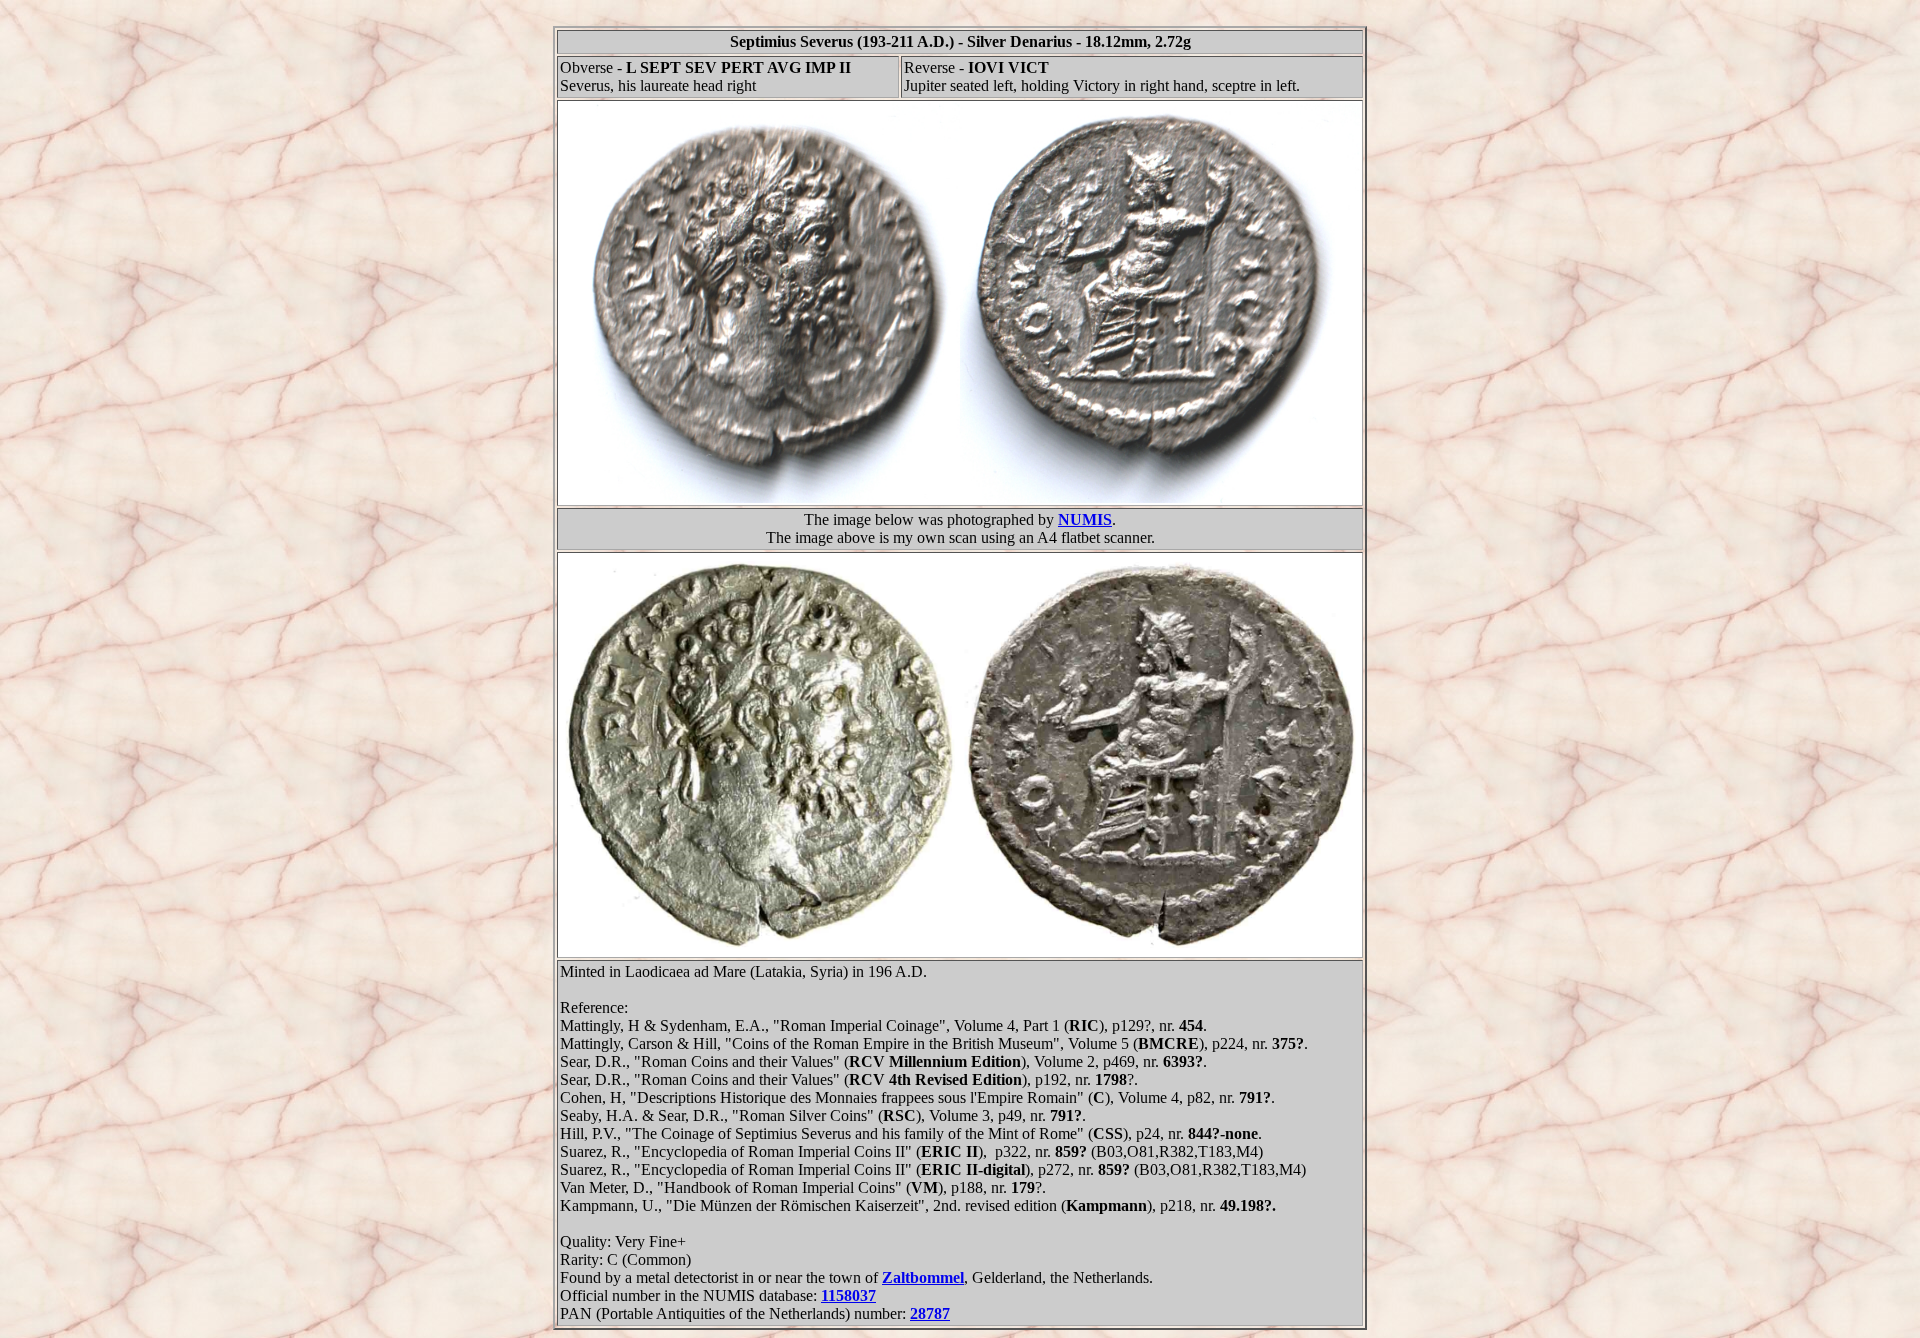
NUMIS (1085, 519)
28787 (930, 1313)
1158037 (848, 1295)
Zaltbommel (923, 1277)
